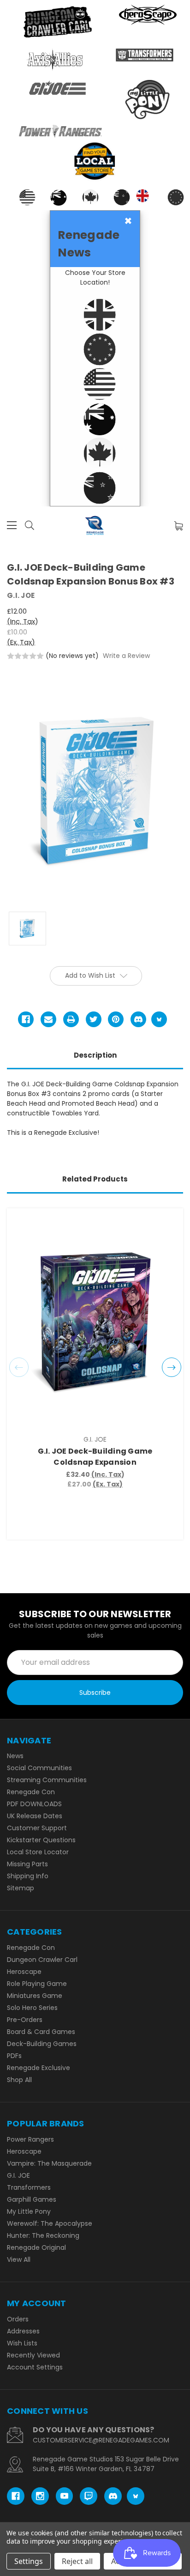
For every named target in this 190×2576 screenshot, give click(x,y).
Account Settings (35, 2367)
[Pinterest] (116, 1019)
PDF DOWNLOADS (34, 1804)
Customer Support (37, 1828)
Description (95, 1055)
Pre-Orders (25, 2020)
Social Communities (39, 1768)
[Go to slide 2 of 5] (172, 1367)
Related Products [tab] (95, 1179)
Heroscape (24, 1972)
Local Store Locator (38, 1852)
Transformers (29, 2187)
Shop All (19, 2080)
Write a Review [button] (126, 656)
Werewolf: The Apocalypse (50, 2223)
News (15, 1756)
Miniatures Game (35, 1996)
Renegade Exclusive (39, 2068)
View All (19, 2259)
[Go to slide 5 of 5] (19, 1367)
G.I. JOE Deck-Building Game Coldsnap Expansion (95, 1457)
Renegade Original (36, 2247)
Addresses (23, 2331)
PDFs (14, 2056)
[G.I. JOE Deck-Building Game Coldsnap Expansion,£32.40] (95, 1322)
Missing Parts (27, 1864)
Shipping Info (28, 1876)
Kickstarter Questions (41, 1840)
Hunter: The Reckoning (43, 2235)
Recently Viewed (33, 2355)
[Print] (71, 1019)
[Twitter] (94, 1019)
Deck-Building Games (42, 2044)
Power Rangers (30, 2139)
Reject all (77, 2561)
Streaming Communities (47, 1780)
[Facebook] (26, 1019)
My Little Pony (29, 2211)
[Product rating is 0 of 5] (25, 656)
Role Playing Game (37, 1984)
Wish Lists (22, 2343)
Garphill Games (32, 2199)
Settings (29, 2561)
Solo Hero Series (32, 2008)
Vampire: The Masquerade (49, 2163)
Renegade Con (31, 1792)
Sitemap (21, 1888)
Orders (18, 2319)
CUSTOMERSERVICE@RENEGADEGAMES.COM (101, 2440)
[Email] (48, 1019)
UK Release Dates (35, 1816)
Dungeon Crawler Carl (42, 1960)
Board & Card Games (41, 2032)
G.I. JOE (18, 2175)
